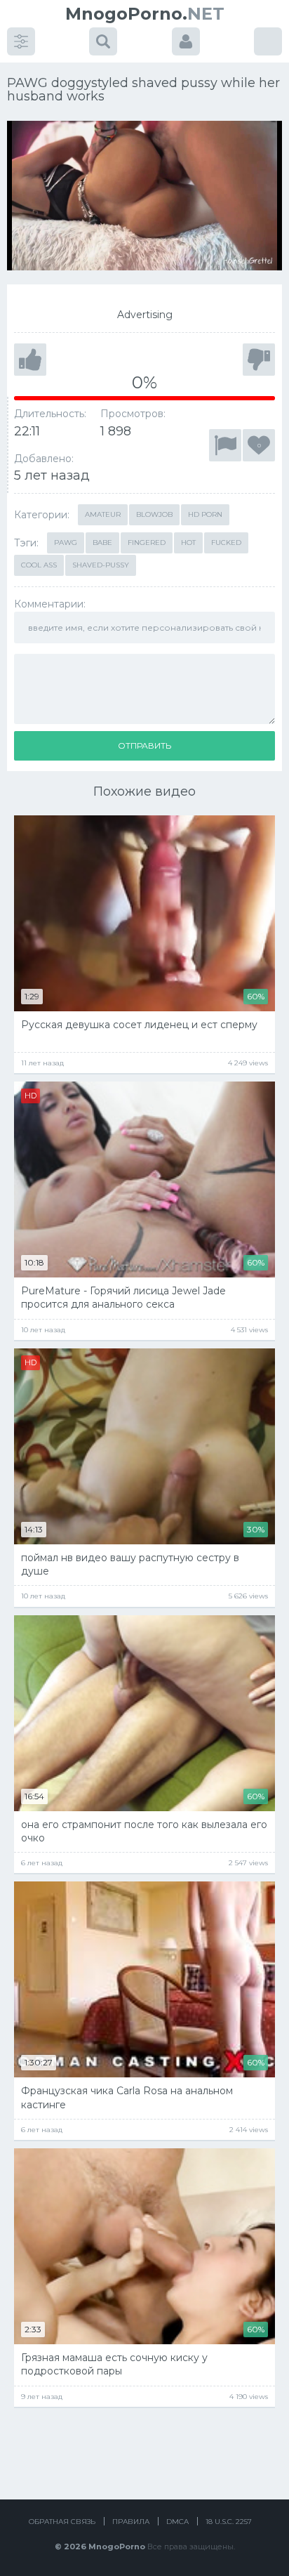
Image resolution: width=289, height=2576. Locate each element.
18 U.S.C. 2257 (229, 2522)
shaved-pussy (101, 565)
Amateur (103, 514)
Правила (131, 2522)
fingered (147, 543)
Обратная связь (62, 2522)
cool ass (39, 565)
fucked (226, 543)
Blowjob (154, 514)
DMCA (177, 2522)
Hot (188, 543)
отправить (144, 745)
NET (145, 14)
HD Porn (205, 514)
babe (102, 543)
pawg (66, 543)
